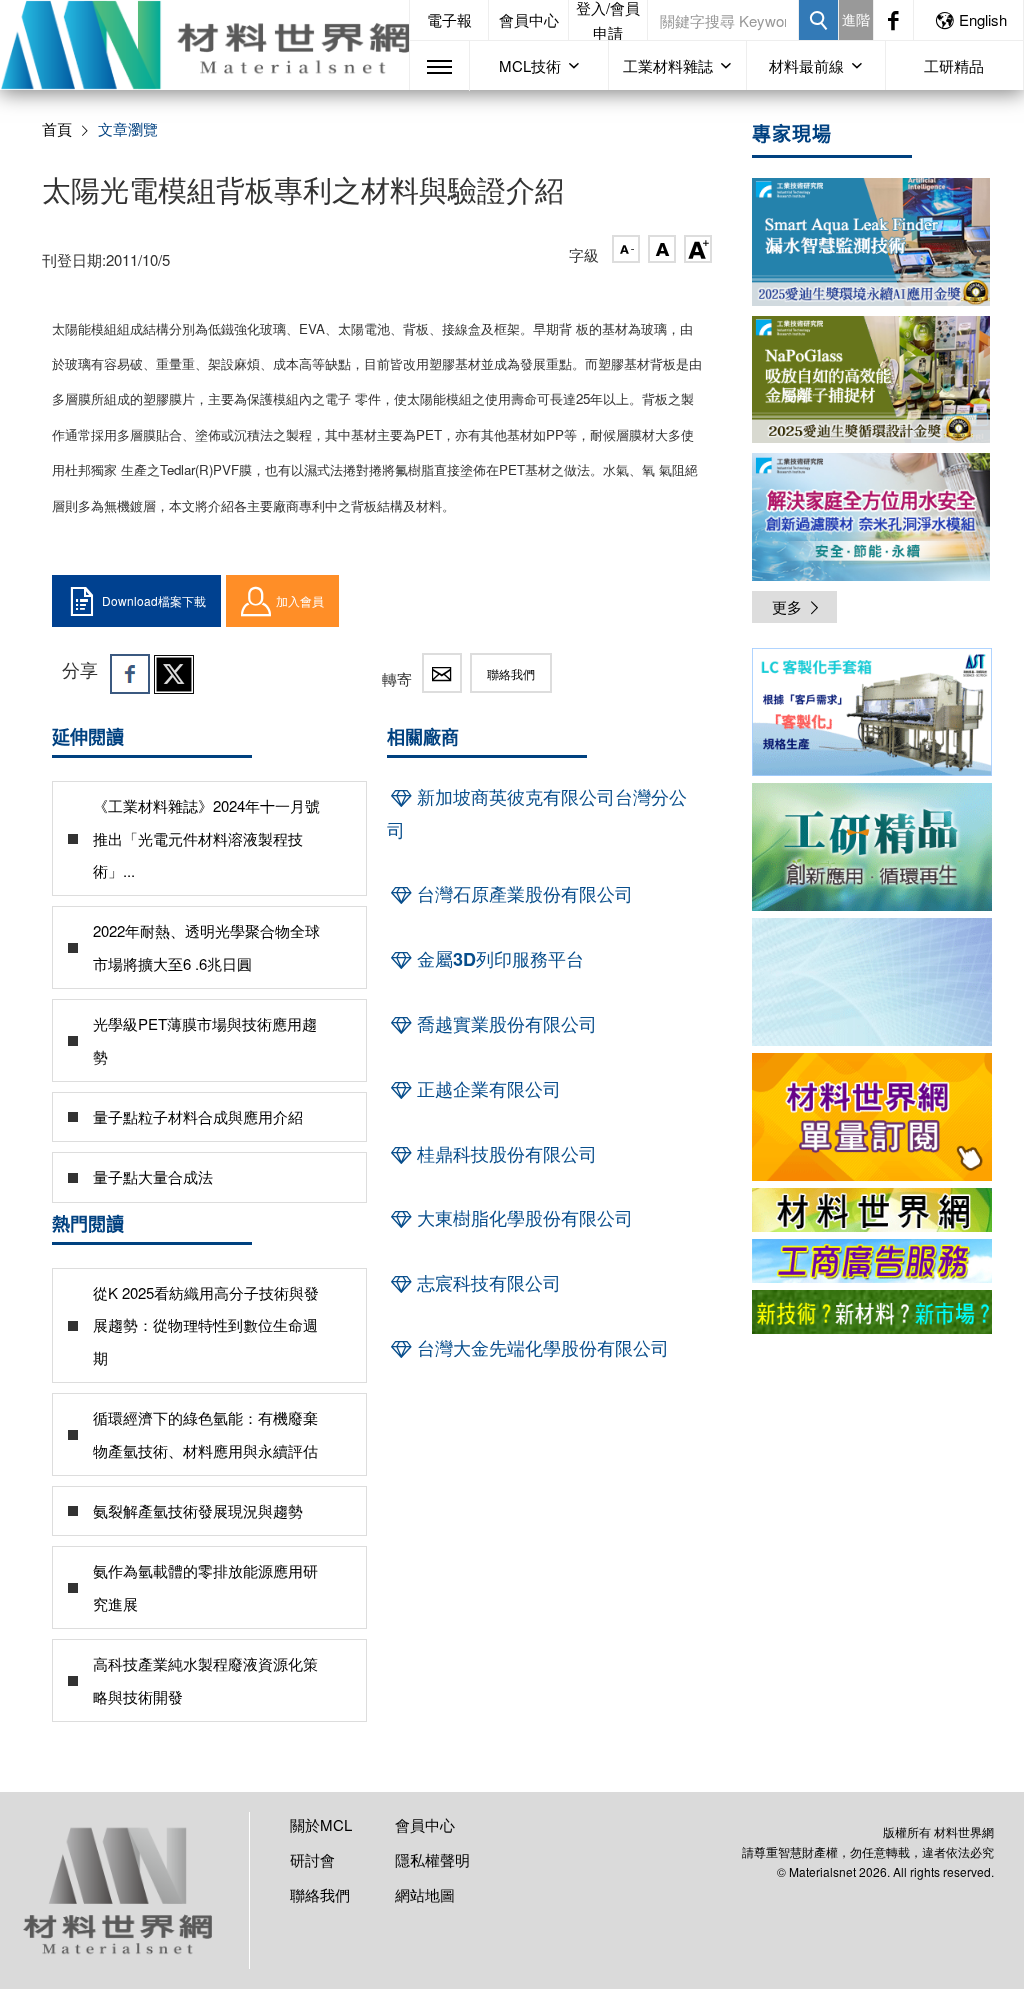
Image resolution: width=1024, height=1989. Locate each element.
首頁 (57, 128)
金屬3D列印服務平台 (498, 959)
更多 (787, 606)
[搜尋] (818, 20)
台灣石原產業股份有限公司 (522, 894)
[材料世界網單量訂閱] (872, 1117)
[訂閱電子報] (872, 982)
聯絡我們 (511, 673)
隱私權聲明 (432, 1859)
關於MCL (321, 1824)
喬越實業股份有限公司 (504, 1024)
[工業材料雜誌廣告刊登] (872, 1261)
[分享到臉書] (130, 674)
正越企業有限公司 (486, 1089)
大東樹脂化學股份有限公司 (522, 1218)
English (983, 19)
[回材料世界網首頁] (204, 45)
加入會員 (300, 600)
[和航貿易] (872, 712)
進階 (856, 19)
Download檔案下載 (154, 600)
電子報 (449, 19)
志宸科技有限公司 (486, 1283)
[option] (872, 715)
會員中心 (529, 19)
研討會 (312, 1859)
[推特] (174, 674)
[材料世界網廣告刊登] (872, 1210)
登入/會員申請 (608, 20)
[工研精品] (872, 847)
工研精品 (954, 65)
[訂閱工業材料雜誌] (872, 1312)
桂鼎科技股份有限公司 (504, 1154)
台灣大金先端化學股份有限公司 (540, 1348)
